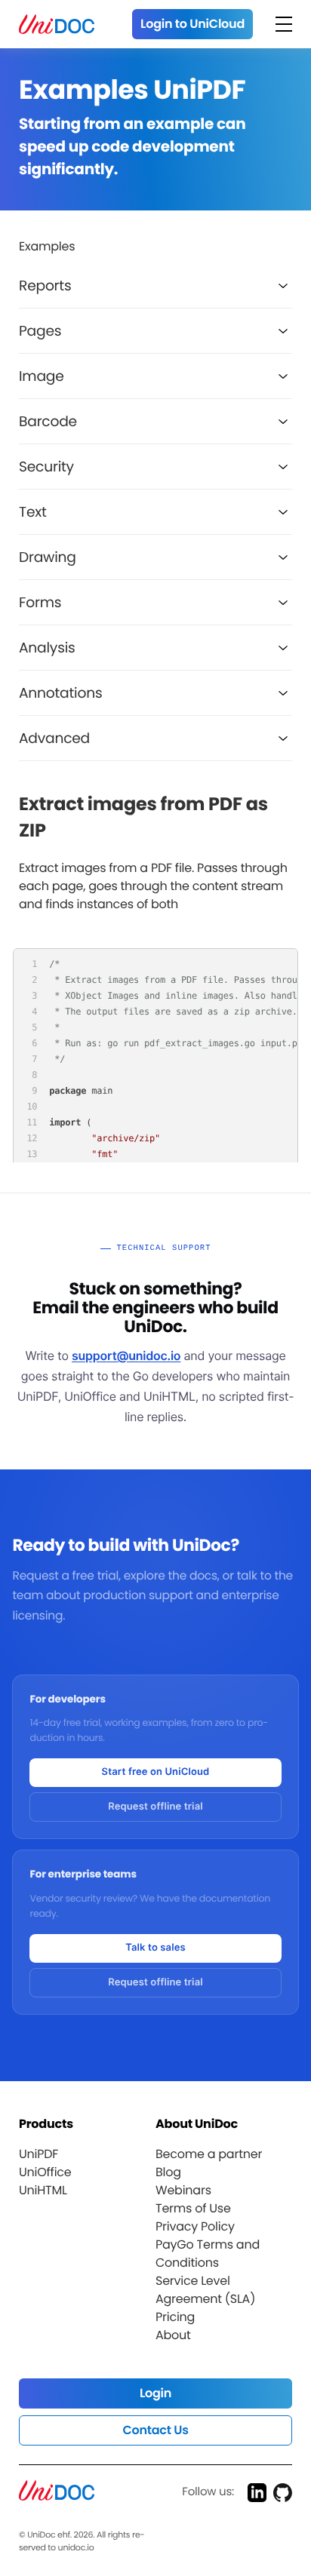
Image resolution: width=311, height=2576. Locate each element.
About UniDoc (197, 2124)
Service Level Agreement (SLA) (205, 2290)
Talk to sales (155, 1948)
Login (155, 2393)
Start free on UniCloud (156, 1772)
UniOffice (45, 2172)
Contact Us (155, 2430)
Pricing (175, 2317)
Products (46, 2124)
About (173, 2335)
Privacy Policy (195, 2226)
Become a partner (209, 2154)
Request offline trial (155, 1807)
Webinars (183, 2190)
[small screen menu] (284, 24)
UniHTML (43, 2190)
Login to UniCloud (192, 24)
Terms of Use (193, 2208)
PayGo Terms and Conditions (208, 2254)
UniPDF (38, 2154)
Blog (168, 2172)
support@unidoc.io (126, 1356)
